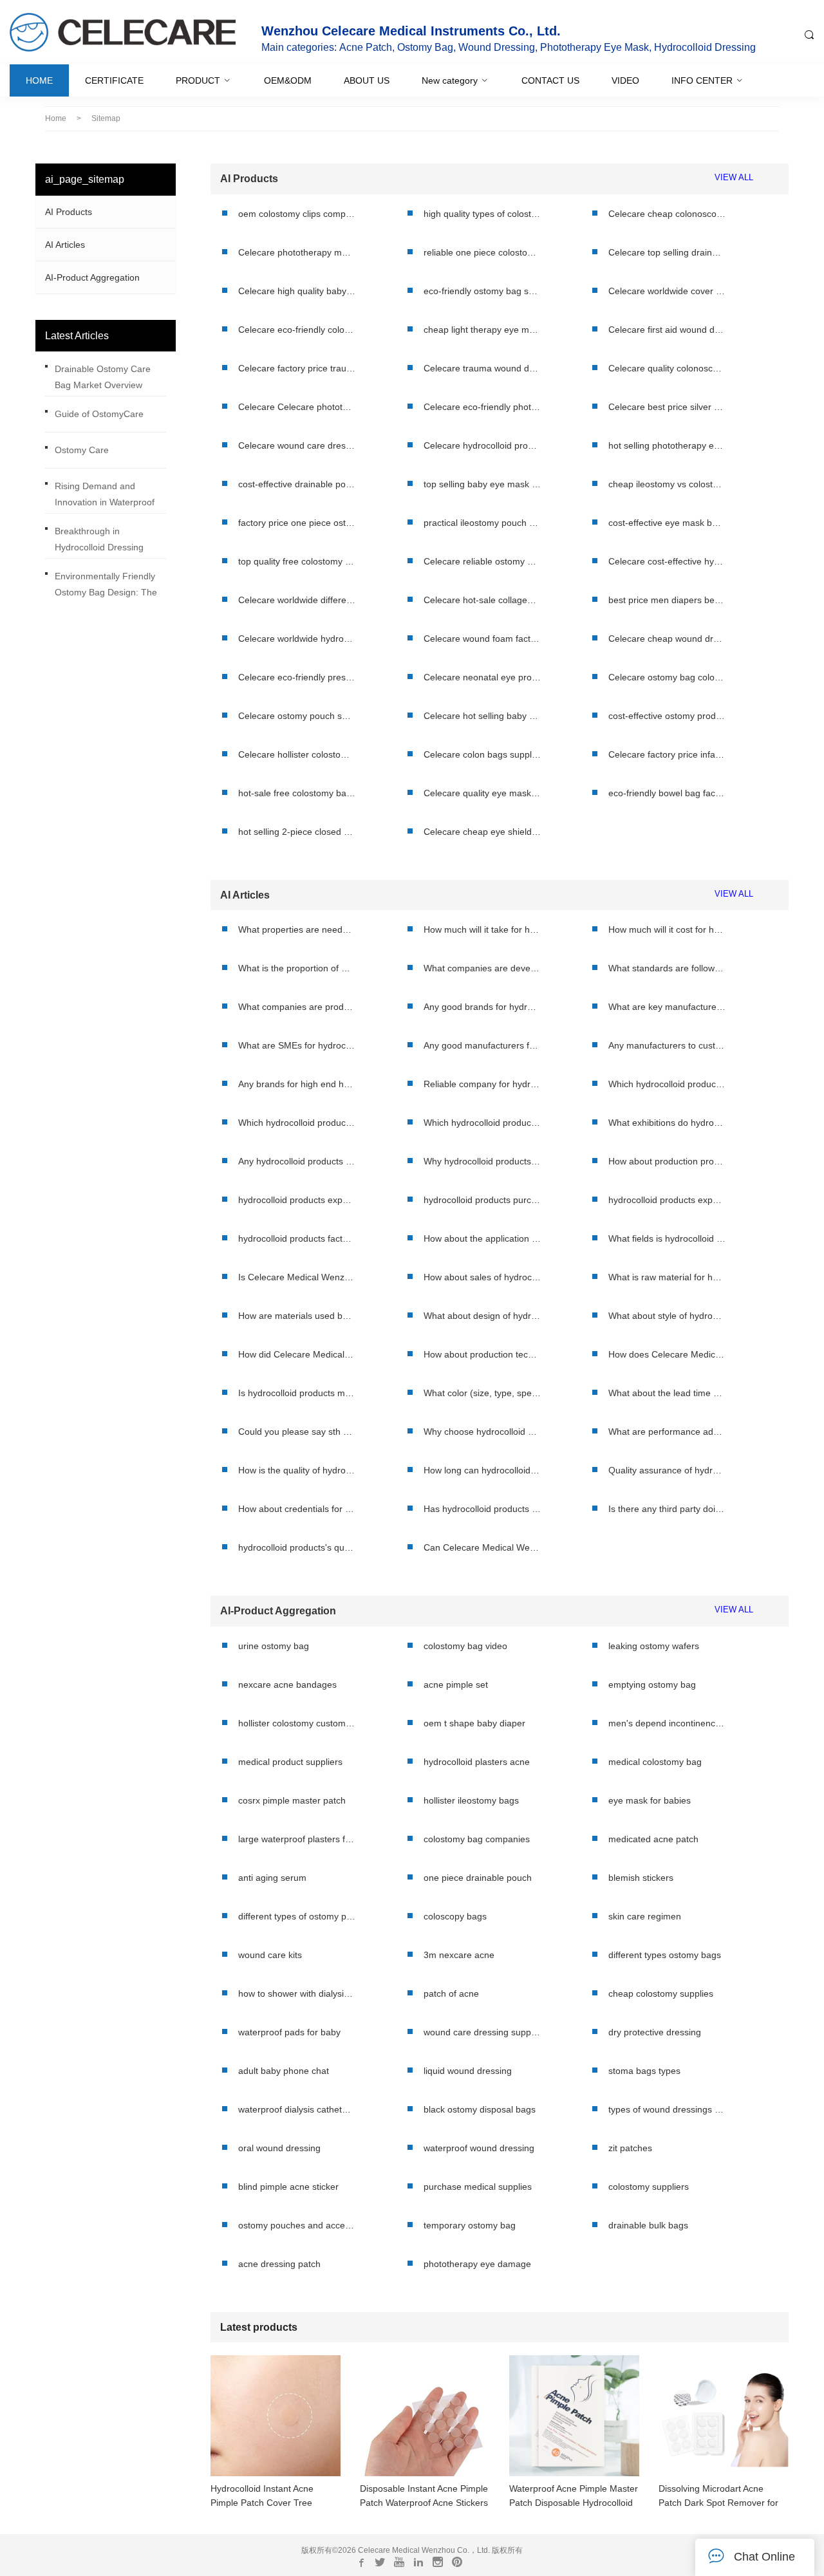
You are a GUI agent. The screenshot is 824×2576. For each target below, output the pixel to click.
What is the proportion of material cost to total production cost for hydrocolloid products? (297, 968)
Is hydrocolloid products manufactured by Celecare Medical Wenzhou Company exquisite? (297, 1393)
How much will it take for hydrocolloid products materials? (482, 929)
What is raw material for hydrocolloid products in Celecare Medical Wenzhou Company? (667, 1277)
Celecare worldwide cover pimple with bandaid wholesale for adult (667, 291)
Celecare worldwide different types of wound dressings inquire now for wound (297, 600)
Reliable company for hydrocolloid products (482, 1084)
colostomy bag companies (477, 1839)
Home (56, 118)
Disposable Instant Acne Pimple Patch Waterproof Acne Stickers (424, 2496)
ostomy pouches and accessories (297, 2225)
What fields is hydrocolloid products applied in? (667, 1238)
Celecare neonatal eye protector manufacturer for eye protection (482, 677)
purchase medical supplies (478, 2187)
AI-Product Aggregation (92, 277)
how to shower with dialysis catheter (297, 1993)
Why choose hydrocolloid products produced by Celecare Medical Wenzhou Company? (482, 1432)
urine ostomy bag (274, 1646)
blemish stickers (641, 1878)
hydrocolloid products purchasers (482, 1200)
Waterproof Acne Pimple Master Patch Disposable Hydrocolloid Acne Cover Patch (574, 2497)
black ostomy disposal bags (480, 2109)
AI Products (69, 212)
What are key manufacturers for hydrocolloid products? (667, 1007)
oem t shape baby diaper (474, 1723)
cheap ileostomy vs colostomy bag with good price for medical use (667, 484)
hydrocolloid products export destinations (297, 1200)
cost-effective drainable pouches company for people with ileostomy (297, 484)
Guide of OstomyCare (99, 414)
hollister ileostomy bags (471, 1800)
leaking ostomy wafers (654, 1646)
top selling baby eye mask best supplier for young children (482, 484)
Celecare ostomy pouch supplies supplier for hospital (297, 716)
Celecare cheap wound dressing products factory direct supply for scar (667, 639)
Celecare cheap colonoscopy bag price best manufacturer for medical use (667, 214)
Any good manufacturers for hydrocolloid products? (482, 1045)
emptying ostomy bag (652, 1685)
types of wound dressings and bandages (667, 2109)
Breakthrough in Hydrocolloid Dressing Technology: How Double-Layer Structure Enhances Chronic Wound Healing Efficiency (108, 542)
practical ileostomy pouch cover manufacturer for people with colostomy (482, 523)
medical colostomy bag (655, 1762)
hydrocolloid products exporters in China (667, 1200)
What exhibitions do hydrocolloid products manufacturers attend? (667, 1123)
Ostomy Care (82, 450)
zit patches (630, 2148)
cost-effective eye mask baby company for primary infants (667, 523)
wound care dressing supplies (482, 2032)
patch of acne (451, 1993)
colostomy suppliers (649, 2187)
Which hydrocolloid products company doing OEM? (667, 1084)
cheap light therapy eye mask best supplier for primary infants (482, 330)
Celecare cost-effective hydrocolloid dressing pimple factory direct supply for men (667, 561)
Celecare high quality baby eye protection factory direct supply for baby (297, 291)
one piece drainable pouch (478, 1878)
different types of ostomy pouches (297, 1916)
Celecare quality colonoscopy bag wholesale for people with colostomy (667, 368)
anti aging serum (272, 1878)
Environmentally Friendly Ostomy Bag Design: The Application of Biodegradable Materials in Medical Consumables (109, 587)
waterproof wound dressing (479, 2148)
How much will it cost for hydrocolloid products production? (667, 929)
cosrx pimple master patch (292, 1800)
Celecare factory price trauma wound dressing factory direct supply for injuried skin (297, 368)
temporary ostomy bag (470, 2225)
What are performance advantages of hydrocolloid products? (667, 1432)
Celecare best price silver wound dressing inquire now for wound (667, 407)
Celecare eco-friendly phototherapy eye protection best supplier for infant (482, 407)
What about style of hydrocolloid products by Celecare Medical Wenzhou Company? (667, 1316)
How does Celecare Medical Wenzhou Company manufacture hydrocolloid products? (667, 1354)
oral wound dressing (279, 2148)
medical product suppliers (290, 1762)
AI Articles (65, 245)
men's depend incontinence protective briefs (667, 1723)
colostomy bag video (465, 1646)
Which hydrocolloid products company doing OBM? (482, 1123)
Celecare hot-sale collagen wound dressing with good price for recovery (482, 600)
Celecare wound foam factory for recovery (482, 639)
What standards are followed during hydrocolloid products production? (667, 968)
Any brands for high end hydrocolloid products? (297, 1084)
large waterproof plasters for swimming (297, 1839)
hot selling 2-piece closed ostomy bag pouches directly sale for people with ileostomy (297, 832)
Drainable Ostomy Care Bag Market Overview (103, 377)
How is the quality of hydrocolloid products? (297, 1470)
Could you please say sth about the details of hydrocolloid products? (297, 1432)
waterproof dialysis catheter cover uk (297, 2109)
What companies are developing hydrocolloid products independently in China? (482, 968)
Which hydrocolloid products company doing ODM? (297, 1123)
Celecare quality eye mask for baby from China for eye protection (482, 793)
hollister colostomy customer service (297, 1723)
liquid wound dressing (468, 2071)
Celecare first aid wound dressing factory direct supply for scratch (667, 330)
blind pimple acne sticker (288, 2187)
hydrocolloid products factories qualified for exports (297, 1238)
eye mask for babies (650, 1800)
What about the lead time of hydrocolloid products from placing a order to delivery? (667, 1393)
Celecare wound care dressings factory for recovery (297, 445)
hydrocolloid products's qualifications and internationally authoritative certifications (297, 1547)
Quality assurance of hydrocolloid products (667, 1470)
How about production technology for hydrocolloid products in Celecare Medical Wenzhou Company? (482, 1354)
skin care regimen (645, 1916)
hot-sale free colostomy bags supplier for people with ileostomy (297, 793)
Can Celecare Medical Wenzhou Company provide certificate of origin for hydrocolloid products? (482, 1547)
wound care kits (270, 1955)
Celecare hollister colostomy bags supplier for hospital (297, 754)
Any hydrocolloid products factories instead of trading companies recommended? (297, 1161)
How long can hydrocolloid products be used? (482, 1470)
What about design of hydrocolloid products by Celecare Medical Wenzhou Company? (482, 1316)
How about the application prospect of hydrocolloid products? (482, 1238)
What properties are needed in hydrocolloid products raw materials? (297, 929)
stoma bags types (644, 2071)
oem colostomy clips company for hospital (297, 214)
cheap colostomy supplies (661, 1993)
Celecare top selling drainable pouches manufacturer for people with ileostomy (667, 252)
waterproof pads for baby (289, 2032)
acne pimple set (456, 1685)
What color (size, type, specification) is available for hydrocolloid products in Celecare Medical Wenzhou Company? (482, 1393)
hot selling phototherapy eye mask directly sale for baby (667, 445)
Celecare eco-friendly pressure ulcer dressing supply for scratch (297, 677)
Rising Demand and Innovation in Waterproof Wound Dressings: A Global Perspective (110, 497)
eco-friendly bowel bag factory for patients (667, 793)
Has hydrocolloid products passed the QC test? (482, 1509)
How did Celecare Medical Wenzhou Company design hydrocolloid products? (297, 1354)
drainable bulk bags (648, 2225)
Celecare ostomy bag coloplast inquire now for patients (667, 677)
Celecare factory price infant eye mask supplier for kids (667, 754)
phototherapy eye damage (477, 2264)
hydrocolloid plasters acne (477, 1762)
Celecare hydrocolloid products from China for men (482, 445)
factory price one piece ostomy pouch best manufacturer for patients (297, 523)
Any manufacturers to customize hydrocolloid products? (667, 1045)
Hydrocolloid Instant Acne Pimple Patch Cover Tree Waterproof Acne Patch (262, 2497)
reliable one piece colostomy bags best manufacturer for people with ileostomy (482, 252)
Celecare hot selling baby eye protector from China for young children (482, 716)
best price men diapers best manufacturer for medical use (667, 600)
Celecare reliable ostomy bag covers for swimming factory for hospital (482, 561)
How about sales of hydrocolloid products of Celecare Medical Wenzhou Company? (482, 1277)
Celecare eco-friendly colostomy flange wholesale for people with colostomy (297, 330)
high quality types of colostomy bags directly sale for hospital (482, 214)
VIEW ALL (734, 178)
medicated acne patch (653, 1839)
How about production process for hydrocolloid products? (667, 1161)
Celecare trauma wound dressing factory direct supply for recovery (482, 368)
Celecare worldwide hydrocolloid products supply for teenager (297, 639)
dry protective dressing (655, 2032)
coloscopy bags (455, 1916)
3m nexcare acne (459, 1955)
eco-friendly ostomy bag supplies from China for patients (482, 291)
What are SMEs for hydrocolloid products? (297, 1045)
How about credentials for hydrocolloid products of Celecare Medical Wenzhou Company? (297, 1509)
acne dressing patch (279, 2264)
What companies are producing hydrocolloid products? (297, 1007)
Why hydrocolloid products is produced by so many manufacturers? (482, 1161)
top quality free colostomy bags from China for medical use (297, 561)
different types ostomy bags (665, 1955)
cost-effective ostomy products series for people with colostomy (667, 716)
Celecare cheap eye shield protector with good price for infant (482, 832)
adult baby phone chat (284, 2071)
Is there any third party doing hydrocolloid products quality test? (667, 1509)
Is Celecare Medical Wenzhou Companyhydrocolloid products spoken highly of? (297, 1277)
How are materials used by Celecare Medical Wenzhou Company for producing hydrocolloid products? (297, 1316)
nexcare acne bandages (287, 1685)
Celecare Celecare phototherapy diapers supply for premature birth (297, 407)
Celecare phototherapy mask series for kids (297, 252)
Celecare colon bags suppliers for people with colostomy (482, 754)
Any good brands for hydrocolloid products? (482, 1007)
